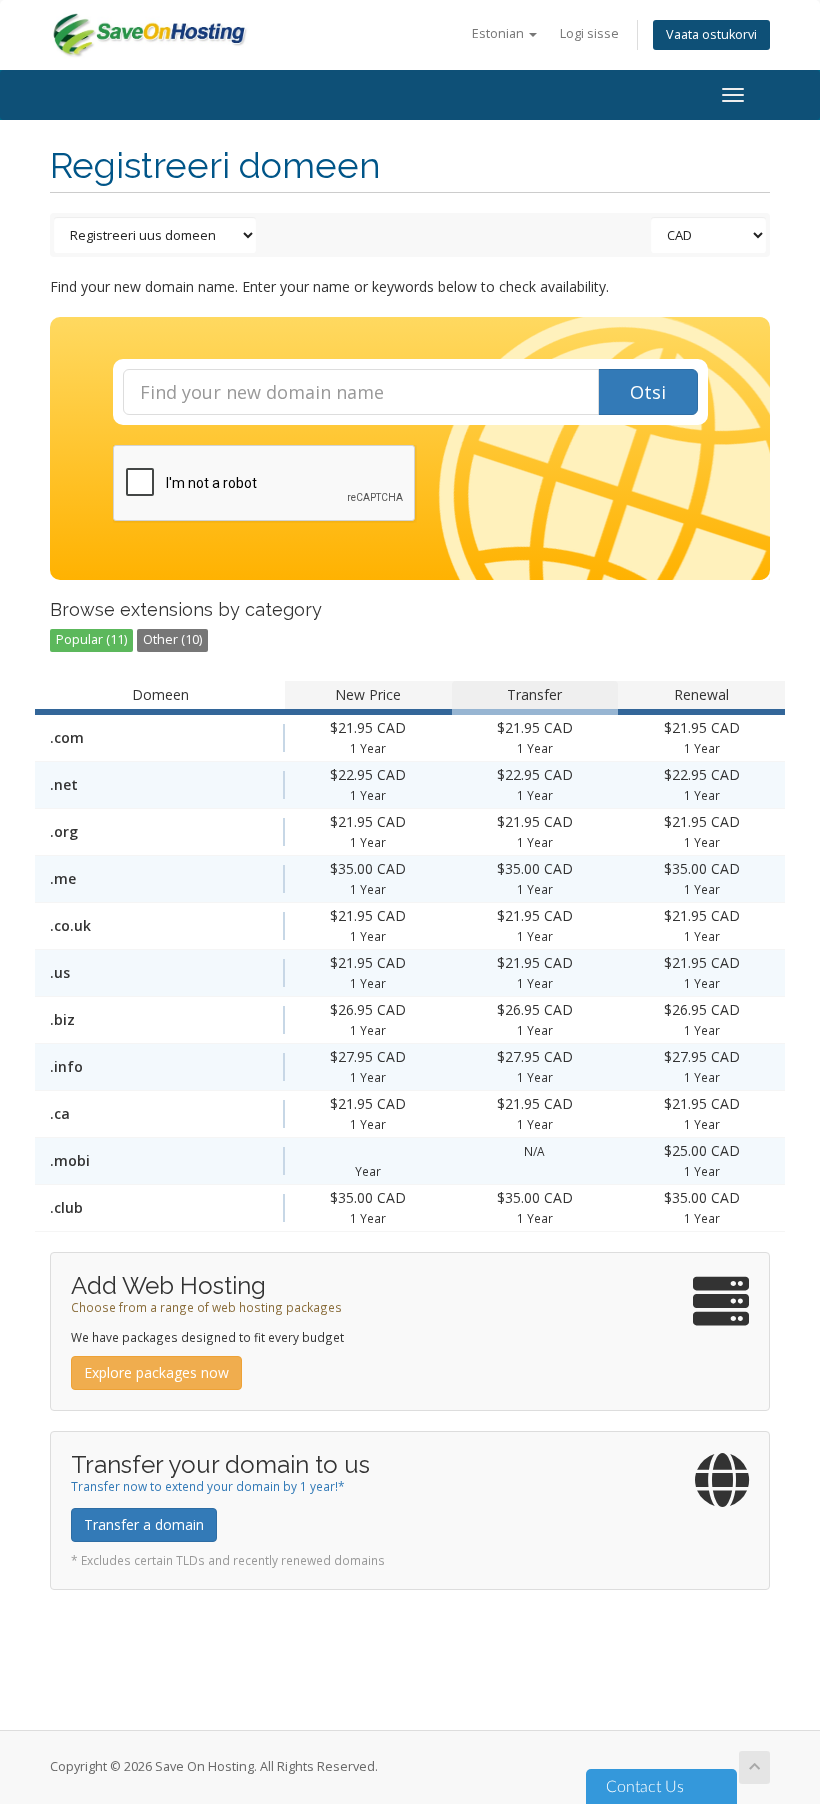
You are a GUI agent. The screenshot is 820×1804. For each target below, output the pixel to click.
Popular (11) (91, 639)
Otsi (648, 392)
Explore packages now (156, 1372)
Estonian (499, 33)
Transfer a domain (144, 1524)
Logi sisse (589, 33)
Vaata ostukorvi (711, 34)
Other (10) (172, 639)
